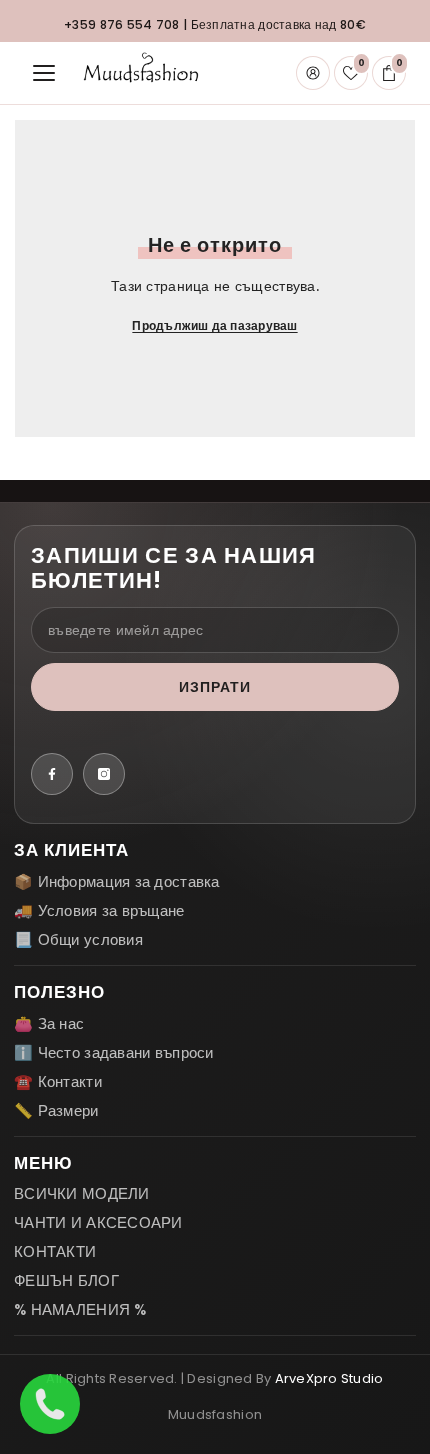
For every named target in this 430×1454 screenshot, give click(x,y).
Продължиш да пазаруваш (214, 325)
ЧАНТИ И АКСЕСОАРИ (98, 1222)
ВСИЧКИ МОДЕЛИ (82, 1193)
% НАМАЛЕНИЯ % (80, 1309)
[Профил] (313, 73)
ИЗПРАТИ (215, 687)
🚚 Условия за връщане (99, 910)
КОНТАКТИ (55, 1251)
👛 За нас (49, 1023)
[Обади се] (50, 1404)
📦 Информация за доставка (117, 881)
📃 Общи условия (78, 939)
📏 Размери (56, 1110)
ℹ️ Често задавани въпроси (114, 1052)
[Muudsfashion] (141, 73)
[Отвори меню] (44, 73)
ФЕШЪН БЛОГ (66, 1280)
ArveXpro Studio (329, 1378)
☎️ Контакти (58, 1081)
